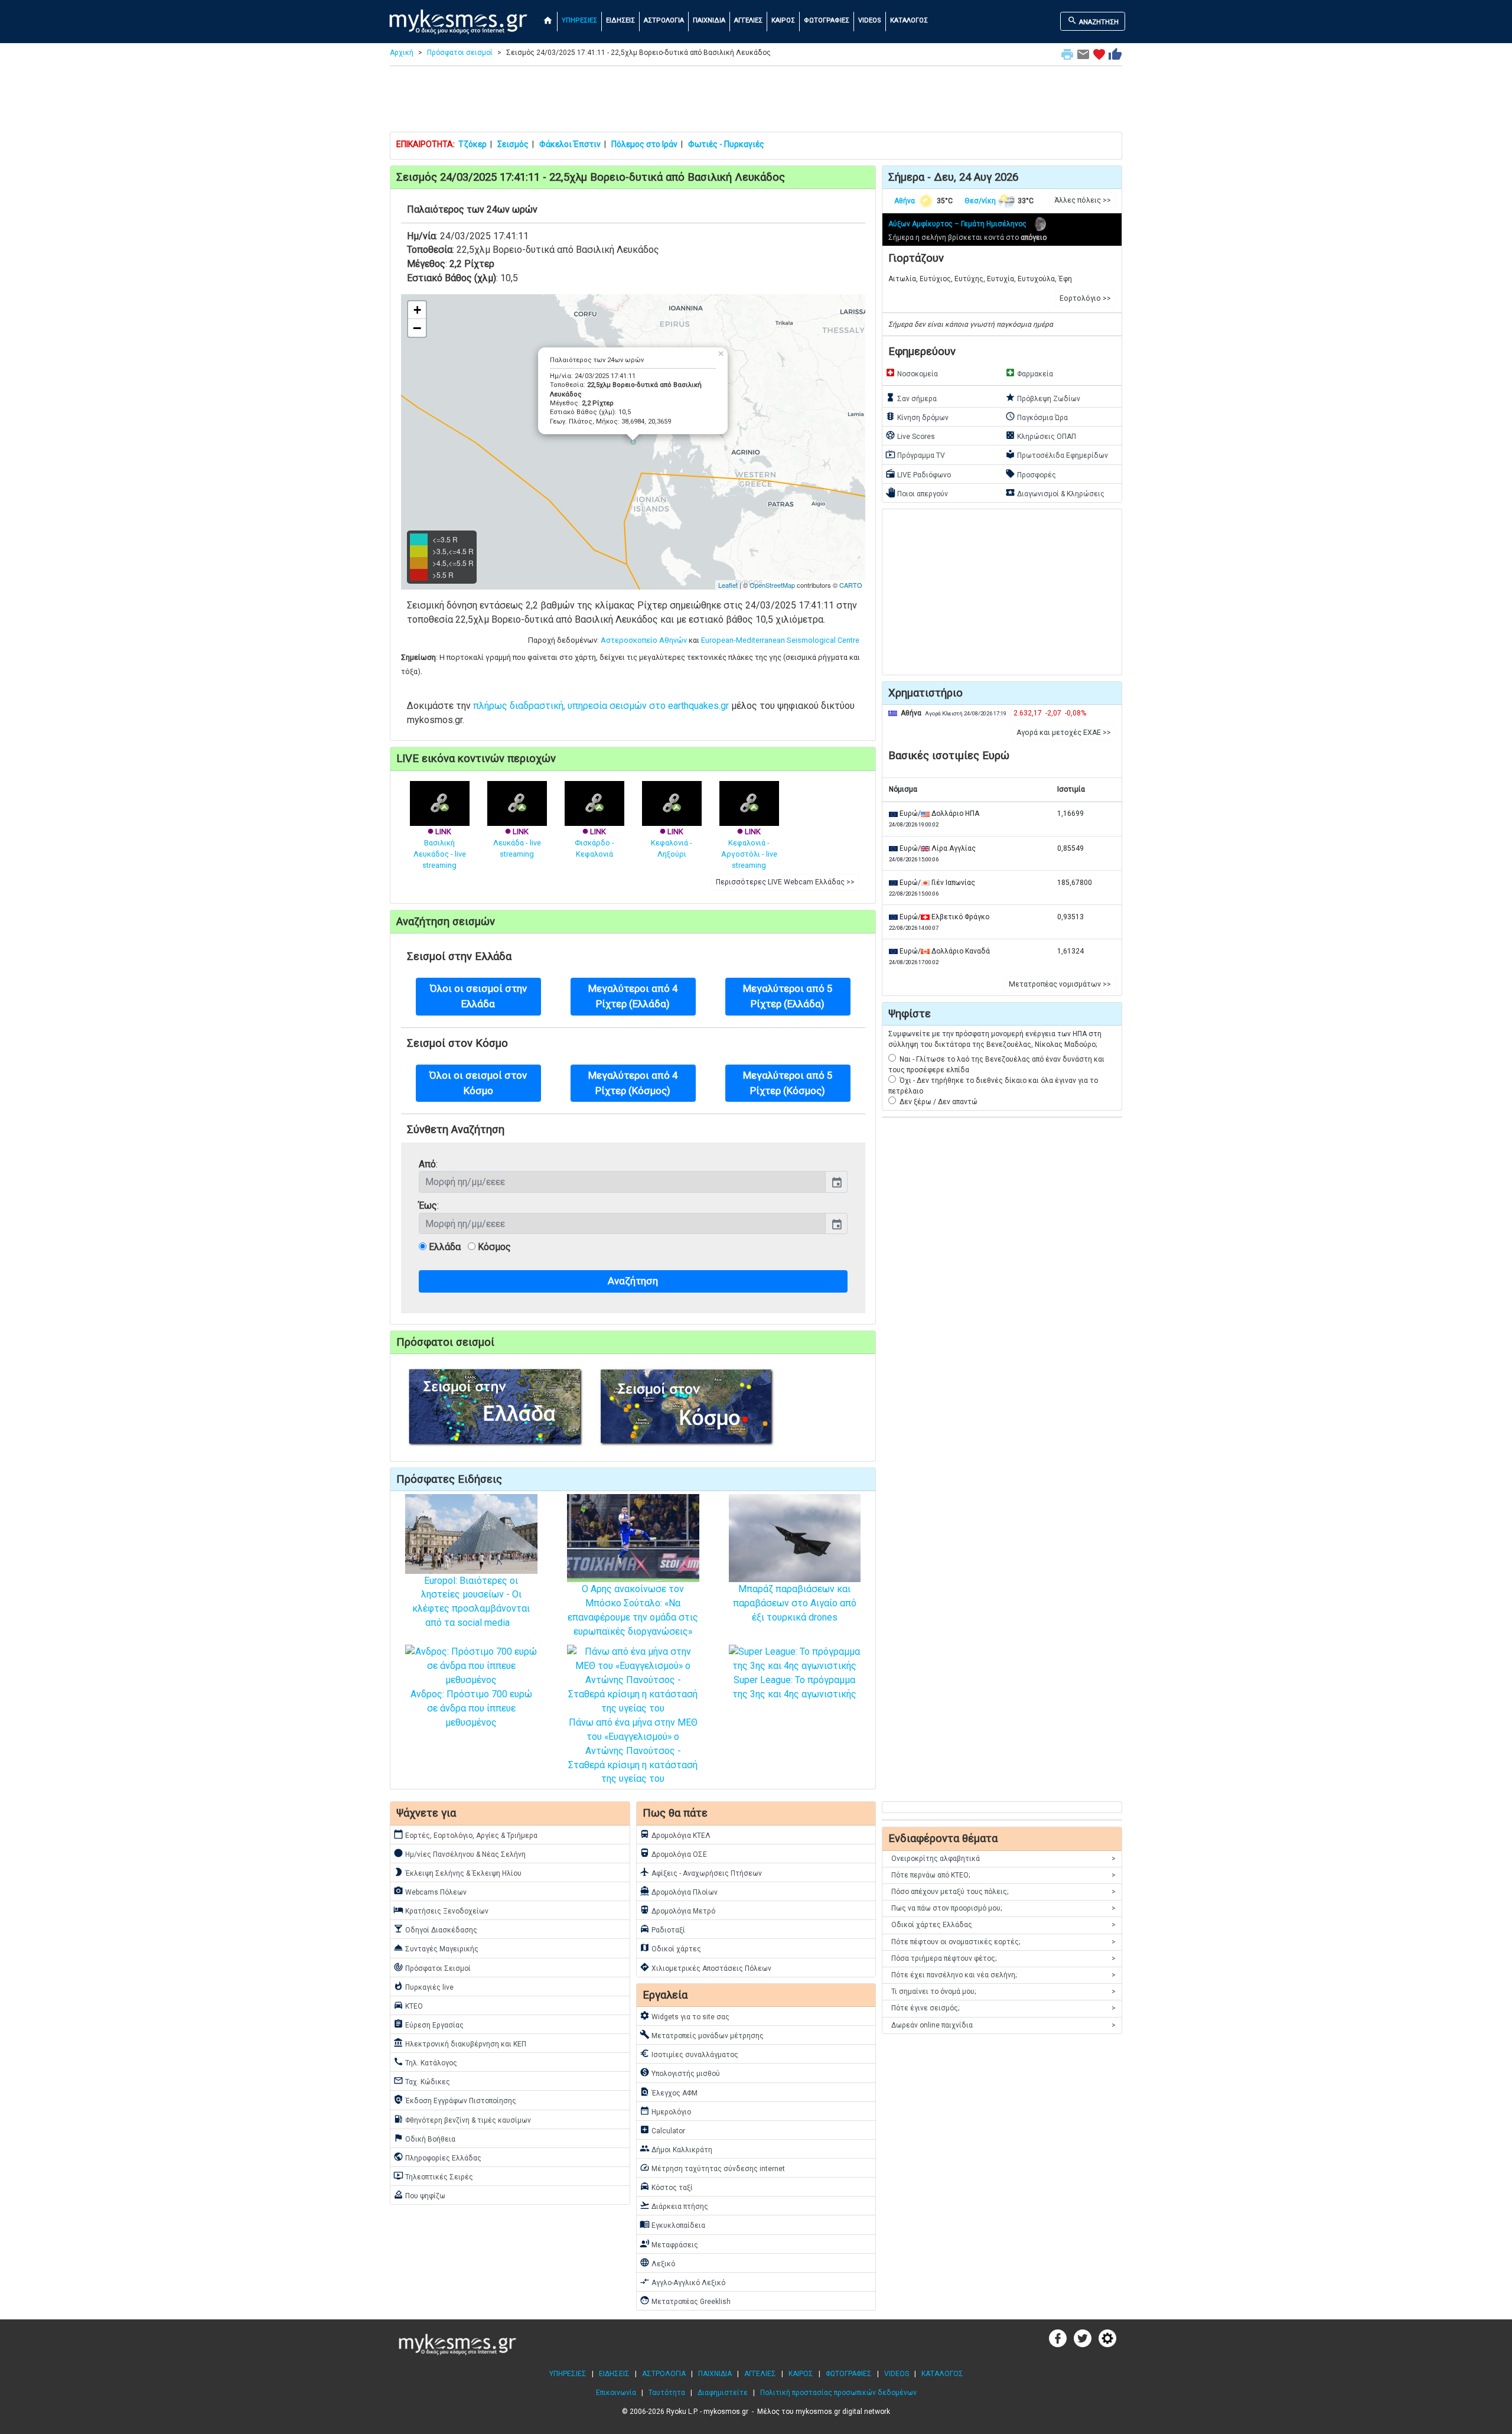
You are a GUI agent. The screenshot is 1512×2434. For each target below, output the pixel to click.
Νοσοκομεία (912, 373)
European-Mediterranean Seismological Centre (780, 640)
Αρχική (402, 53)
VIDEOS (870, 20)
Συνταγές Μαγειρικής (436, 1948)
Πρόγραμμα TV (915, 454)
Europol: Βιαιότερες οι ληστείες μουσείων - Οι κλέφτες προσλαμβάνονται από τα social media (471, 1602)
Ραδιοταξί (662, 1929)
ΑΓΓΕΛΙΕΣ (748, 20)
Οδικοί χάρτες (670, 1948)
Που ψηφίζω (419, 2195)
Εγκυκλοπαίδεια (672, 2224)
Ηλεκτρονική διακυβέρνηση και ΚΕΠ (460, 2043)
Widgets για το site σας (685, 2016)
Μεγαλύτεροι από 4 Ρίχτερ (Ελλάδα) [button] (633, 996)
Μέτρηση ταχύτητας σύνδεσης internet (712, 2168)
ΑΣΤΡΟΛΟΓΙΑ (664, 20)
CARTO (851, 585)
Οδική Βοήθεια (424, 2138)
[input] (622, 1182)
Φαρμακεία (1029, 373)
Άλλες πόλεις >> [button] (1083, 200)
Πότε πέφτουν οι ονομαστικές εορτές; (1003, 1942)
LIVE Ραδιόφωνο (918, 474)
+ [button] (417, 310)
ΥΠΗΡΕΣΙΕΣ (579, 20)
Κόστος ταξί (666, 2186)
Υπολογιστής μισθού (680, 2072)
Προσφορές (1031, 474)
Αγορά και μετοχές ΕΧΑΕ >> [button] (1064, 733)
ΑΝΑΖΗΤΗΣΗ (1093, 21)
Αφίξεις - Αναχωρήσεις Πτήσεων (701, 1872)
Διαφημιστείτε (723, 2393)
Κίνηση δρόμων (917, 416)
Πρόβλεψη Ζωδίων (1043, 398)
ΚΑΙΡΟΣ (783, 20)
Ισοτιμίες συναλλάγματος (689, 2054)
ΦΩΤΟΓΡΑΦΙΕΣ (827, 20)
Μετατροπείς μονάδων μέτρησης (702, 2035)
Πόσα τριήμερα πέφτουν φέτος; (1003, 1958)
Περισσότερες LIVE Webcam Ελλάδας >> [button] (785, 882)
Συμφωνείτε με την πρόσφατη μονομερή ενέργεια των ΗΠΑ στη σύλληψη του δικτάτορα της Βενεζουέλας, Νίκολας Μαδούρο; (995, 1039)
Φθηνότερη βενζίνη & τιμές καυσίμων (462, 2119)
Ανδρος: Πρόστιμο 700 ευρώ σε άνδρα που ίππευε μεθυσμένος (471, 1708)
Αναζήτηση (633, 1281)
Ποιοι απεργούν (917, 493)
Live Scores (910, 435)
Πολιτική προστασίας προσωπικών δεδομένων (838, 2393)
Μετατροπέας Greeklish (685, 2300)
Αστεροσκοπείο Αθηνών (644, 640)
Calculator (662, 2130)
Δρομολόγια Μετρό (677, 1910)
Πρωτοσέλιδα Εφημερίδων (1057, 454)
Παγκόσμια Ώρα (1037, 416)
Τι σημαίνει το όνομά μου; (1003, 1992)
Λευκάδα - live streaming (517, 843)
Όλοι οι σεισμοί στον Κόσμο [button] (478, 1083)
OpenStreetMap (772, 585)
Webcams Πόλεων (430, 1891)
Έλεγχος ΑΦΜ (669, 2092)
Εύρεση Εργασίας (428, 2024)
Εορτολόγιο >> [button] (1085, 298)
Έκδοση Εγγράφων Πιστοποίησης (455, 2100)
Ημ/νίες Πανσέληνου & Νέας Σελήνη (460, 1853)
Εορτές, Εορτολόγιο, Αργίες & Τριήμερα (465, 1834)
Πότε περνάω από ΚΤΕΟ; (1003, 1875)
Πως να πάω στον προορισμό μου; (1003, 1908)
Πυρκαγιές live (423, 1986)
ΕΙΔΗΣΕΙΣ (620, 20)
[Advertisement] (756, 102)
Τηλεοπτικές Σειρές (433, 2176)
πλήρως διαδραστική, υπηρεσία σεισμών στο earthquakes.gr (601, 706)
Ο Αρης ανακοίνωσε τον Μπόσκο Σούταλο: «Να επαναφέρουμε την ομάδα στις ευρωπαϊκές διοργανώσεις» (633, 1610)
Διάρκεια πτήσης (674, 2205)
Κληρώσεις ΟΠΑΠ (1041, 435)
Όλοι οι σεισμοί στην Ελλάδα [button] (478, 996)
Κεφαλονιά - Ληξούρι (672, 843)
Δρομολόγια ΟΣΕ (673, 1853)
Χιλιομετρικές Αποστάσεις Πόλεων (706, 1967)
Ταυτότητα (667, 2393)
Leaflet (728, 585)
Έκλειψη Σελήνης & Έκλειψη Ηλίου (457, 1872)
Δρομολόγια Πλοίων (679, 1891)
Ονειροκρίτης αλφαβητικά (1003, 1859)
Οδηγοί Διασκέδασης (435, 1929)
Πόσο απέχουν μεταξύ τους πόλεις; (1003, 1892)
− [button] (417, 328)
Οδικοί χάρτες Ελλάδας (1003, 1925)
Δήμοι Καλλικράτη (676, 2149)
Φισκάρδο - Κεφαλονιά (594, 843)
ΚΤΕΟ (408, 2005)
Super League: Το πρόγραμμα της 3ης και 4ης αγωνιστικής (794, 1687)
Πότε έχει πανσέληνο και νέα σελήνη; (1003, 1975)
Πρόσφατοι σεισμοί (460, 53)
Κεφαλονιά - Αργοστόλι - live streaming (749, 848)
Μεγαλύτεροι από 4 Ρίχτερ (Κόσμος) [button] (633, 1083)
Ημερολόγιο (665, 2111)
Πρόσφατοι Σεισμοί (432, 1967)
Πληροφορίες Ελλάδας (437, 2157)
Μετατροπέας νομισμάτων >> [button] (1060, 984)
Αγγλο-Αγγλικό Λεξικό (682, 2282)
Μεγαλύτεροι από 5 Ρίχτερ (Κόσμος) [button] (788, 1083)
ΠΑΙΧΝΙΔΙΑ (709, 20)
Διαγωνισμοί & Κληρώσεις (1055, 493)
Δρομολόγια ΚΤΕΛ (675, 1834)
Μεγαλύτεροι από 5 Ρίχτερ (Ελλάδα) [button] (788, 996)
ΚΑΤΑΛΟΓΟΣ (909, 20)
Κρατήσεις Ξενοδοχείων (441, 1910)
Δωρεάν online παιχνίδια (1003, 2025)
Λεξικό (657, 2263)
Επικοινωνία (616, 2393)
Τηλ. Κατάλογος (425, 2062)
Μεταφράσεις (669, 2244)
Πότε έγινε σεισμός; (1003, 2008)
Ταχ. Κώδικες (422, 2081)
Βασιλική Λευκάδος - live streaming (440, 848)
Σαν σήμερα (911, 398)
